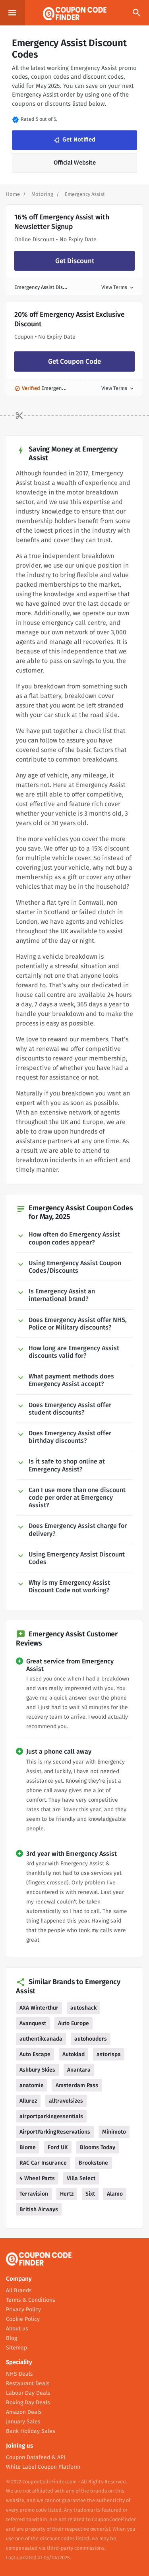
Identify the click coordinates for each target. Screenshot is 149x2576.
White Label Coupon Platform (43, 2467)
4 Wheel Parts (37, 2178)
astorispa (109, 2054)
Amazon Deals (24, 2412)
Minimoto (114, 2132)
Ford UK (58, 2147)
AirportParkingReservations (55, 2132)
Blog (12, 2338)
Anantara (79, 2070)
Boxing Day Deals (28, 2403)
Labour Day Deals (28, 2393)
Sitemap (16, 2348)
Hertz (67, 2194)
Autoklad (74, 2054)
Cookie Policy (23, 2319)
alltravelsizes (66, 2101)
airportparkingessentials (51, 2116)
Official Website (75, 163)
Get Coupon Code (74, 361)
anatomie (32, 2085)
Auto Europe (74, 2023)
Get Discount (75, 261)
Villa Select (81, 2178)
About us (17, 2329)
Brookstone (93, 2163)
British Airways (39, 2209)
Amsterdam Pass (77, 2085)
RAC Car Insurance (43, 2163)
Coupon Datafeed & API (36, 2457)
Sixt (90, 2194)
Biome (28, 2147)
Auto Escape (35, 2054)
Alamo (115, 2194)
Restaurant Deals (28, 2383)
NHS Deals (19, 2374)
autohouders (91, 2039)
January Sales (23, 2422)
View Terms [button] (118, 287)
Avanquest (33, 2023)
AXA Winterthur (39, 2008)
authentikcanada (41, 2039)
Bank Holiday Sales (31, 2431)
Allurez (28, 2101)
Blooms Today (98, 2147)
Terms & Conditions (31, 2300)
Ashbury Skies (37, 2070)
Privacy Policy (23, 2309)
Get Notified (74, 140)
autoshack (83, 2008)
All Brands (19, 2290)
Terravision (34, 2194)
